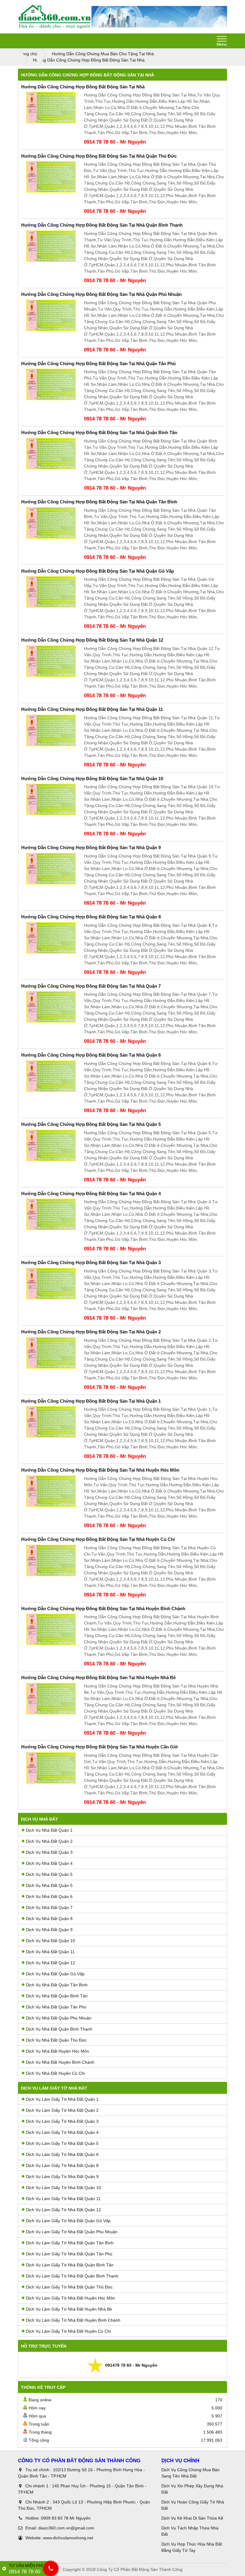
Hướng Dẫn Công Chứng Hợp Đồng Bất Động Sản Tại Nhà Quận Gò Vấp (98, 571)
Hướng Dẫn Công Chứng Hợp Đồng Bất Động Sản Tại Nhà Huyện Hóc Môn (100, 1470)
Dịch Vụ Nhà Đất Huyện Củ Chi (55, 2073)
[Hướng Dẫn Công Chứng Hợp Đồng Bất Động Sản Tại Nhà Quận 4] (51, 1214)
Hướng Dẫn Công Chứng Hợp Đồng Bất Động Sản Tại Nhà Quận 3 (91, 1262)
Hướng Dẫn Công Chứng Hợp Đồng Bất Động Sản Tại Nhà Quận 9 (91, 847)
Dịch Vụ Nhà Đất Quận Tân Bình (57, 1985)
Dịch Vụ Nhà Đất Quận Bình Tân (57, 1996)
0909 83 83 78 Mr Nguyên (66, 2518)
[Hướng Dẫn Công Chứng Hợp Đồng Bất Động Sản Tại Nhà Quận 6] (51, 1076)
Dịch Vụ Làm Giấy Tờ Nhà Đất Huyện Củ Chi (68, 2331)
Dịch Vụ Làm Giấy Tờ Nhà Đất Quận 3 (62, 2121)
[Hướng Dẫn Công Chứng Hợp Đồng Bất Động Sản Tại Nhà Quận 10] (51, 799)
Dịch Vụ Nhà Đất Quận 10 (50, 1941)
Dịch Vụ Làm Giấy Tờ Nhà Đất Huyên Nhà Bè (69, 2309)
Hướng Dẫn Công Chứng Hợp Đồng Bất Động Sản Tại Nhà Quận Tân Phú (98, 364)
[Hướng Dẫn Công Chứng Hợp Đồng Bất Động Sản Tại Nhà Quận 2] (51, 1353)
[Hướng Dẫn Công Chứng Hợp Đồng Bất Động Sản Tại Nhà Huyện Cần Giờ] (51, 1768)
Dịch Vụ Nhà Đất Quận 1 (49, 1830)
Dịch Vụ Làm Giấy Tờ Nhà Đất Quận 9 (62, 2177)
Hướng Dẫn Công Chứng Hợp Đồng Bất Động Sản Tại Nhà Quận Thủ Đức (99, 156)
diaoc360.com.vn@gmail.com (66, 2528)
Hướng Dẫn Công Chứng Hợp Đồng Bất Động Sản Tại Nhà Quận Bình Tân (99, 432)
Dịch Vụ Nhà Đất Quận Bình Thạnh (59, 2029)
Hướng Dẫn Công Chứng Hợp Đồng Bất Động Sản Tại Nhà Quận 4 (91, 1194)
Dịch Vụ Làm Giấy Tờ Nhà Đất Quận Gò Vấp (68, 2221)
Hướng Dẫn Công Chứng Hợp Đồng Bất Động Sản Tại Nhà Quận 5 (91, 1124)
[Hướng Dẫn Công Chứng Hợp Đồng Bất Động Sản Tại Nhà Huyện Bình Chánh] (51, 1629)
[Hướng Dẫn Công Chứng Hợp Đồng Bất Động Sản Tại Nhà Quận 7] (51, 1007)
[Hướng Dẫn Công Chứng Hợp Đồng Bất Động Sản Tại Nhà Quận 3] (51, 1284)
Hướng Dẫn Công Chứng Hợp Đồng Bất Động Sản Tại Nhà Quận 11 (92, 709)
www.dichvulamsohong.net (68, 2538)
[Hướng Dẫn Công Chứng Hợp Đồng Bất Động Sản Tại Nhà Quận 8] (51, 938)
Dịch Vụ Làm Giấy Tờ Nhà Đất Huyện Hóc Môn (71, 2298)
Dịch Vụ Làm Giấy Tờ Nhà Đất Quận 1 (62, 2099)
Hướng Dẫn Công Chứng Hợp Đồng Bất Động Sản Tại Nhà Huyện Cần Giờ (100, 1747)
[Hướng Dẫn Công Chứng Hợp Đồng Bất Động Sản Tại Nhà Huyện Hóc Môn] (51, 1491)
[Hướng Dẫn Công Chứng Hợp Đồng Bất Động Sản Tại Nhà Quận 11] (51, 730)
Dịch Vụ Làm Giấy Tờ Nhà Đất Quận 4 (62, 2132)
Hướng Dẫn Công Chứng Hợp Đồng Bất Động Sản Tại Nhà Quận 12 (92, 640)
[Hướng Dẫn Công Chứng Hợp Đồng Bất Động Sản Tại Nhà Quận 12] (51, 661)
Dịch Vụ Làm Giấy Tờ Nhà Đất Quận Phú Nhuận (72, 2232)
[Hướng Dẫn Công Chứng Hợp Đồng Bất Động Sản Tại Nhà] (51, 108)
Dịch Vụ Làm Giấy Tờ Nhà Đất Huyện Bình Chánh (73, 2320)
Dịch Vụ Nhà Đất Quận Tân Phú (56, 2007)
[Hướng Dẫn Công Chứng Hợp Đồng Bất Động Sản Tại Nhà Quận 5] (51, 1145)
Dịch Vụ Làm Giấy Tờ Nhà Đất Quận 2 (62, 2110)
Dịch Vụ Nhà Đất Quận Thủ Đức (56, 2040)
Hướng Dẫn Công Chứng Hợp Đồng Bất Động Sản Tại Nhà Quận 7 (91, 986)
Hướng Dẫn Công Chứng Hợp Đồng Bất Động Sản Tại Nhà (83, 87)
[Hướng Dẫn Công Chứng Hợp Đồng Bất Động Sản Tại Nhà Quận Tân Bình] (51, 523)
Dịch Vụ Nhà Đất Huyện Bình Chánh (60, 2062)
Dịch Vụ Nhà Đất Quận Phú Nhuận (59, 2018)
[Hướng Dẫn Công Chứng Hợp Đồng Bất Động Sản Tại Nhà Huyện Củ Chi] (51, 1560)
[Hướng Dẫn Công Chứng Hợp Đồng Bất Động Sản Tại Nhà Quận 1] (51, 1422)
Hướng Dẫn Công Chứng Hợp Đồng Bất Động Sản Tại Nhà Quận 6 (91, 1055)
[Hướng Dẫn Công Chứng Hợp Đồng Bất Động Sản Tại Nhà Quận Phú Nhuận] (51, 315)
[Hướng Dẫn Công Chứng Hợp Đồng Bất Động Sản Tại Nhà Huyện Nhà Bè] (51, 1699)
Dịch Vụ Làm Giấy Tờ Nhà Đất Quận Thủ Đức (69, 2287)
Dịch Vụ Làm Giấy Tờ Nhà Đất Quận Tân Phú (69, 2254)
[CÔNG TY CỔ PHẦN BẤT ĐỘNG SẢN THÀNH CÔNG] (55, 17)
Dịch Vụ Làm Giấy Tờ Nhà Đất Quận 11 (63, 2199)
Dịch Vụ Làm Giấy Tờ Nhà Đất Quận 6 (62, 2154)
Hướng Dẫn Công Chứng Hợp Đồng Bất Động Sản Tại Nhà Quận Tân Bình (99, 502)
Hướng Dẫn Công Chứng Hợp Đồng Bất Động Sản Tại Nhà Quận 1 (91, 1401)
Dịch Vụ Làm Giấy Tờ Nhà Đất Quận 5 (62, 2143)
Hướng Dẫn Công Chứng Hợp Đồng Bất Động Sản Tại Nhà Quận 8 (91, 917)
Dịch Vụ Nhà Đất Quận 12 (50, 1963)
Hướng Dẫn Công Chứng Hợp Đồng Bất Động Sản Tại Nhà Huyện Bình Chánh (103, 1609)
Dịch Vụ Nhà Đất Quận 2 (49, 1841)
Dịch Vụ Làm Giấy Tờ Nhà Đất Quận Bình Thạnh (72, 2276)
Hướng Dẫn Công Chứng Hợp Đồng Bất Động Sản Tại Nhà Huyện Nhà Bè (98, 1677)
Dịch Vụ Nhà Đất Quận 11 (50, 1952)
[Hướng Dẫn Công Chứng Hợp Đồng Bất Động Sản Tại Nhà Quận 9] (51, 869)
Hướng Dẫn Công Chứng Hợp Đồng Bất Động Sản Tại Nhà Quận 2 (91, 1332)
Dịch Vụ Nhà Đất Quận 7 (49, 1908)
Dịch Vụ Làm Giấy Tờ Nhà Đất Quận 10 (63, 2188)
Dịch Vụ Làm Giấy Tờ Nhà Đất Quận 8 (62, 2165)
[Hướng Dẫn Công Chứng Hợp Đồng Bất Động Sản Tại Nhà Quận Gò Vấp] (51, 592)
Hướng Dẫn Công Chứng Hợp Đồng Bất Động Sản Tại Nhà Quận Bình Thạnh (102, 225)
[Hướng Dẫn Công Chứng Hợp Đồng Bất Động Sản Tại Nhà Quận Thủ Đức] (51, 177)
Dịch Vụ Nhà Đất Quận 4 (49, 1863)
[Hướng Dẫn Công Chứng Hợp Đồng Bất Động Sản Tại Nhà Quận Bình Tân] (51, 454)
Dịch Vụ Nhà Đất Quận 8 (49, 1919)
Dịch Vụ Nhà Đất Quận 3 (49, 1852)
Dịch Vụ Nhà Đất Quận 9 (49, 1930)
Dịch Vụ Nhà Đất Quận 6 (49, 1896)
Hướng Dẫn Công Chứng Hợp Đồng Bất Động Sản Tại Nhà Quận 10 (92, 779)
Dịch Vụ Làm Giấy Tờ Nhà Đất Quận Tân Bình (70, 2243)
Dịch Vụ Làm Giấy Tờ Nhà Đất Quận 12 (63, 2210)
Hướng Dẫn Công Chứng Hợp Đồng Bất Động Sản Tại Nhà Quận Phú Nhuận (101, 294)
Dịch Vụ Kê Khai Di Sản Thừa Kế (192, 2518)
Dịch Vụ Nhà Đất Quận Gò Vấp (55, 1974)
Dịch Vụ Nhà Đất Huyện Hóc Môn (58, 2051)
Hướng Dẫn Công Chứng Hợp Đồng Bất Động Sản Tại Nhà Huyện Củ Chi (98, 1539)
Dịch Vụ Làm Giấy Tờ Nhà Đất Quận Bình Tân (70, 2265)
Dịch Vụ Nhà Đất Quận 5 (49, 1874)
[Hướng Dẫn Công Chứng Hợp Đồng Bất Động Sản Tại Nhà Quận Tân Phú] (51, 384)
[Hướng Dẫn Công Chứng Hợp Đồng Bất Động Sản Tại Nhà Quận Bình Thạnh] (51, 246)
